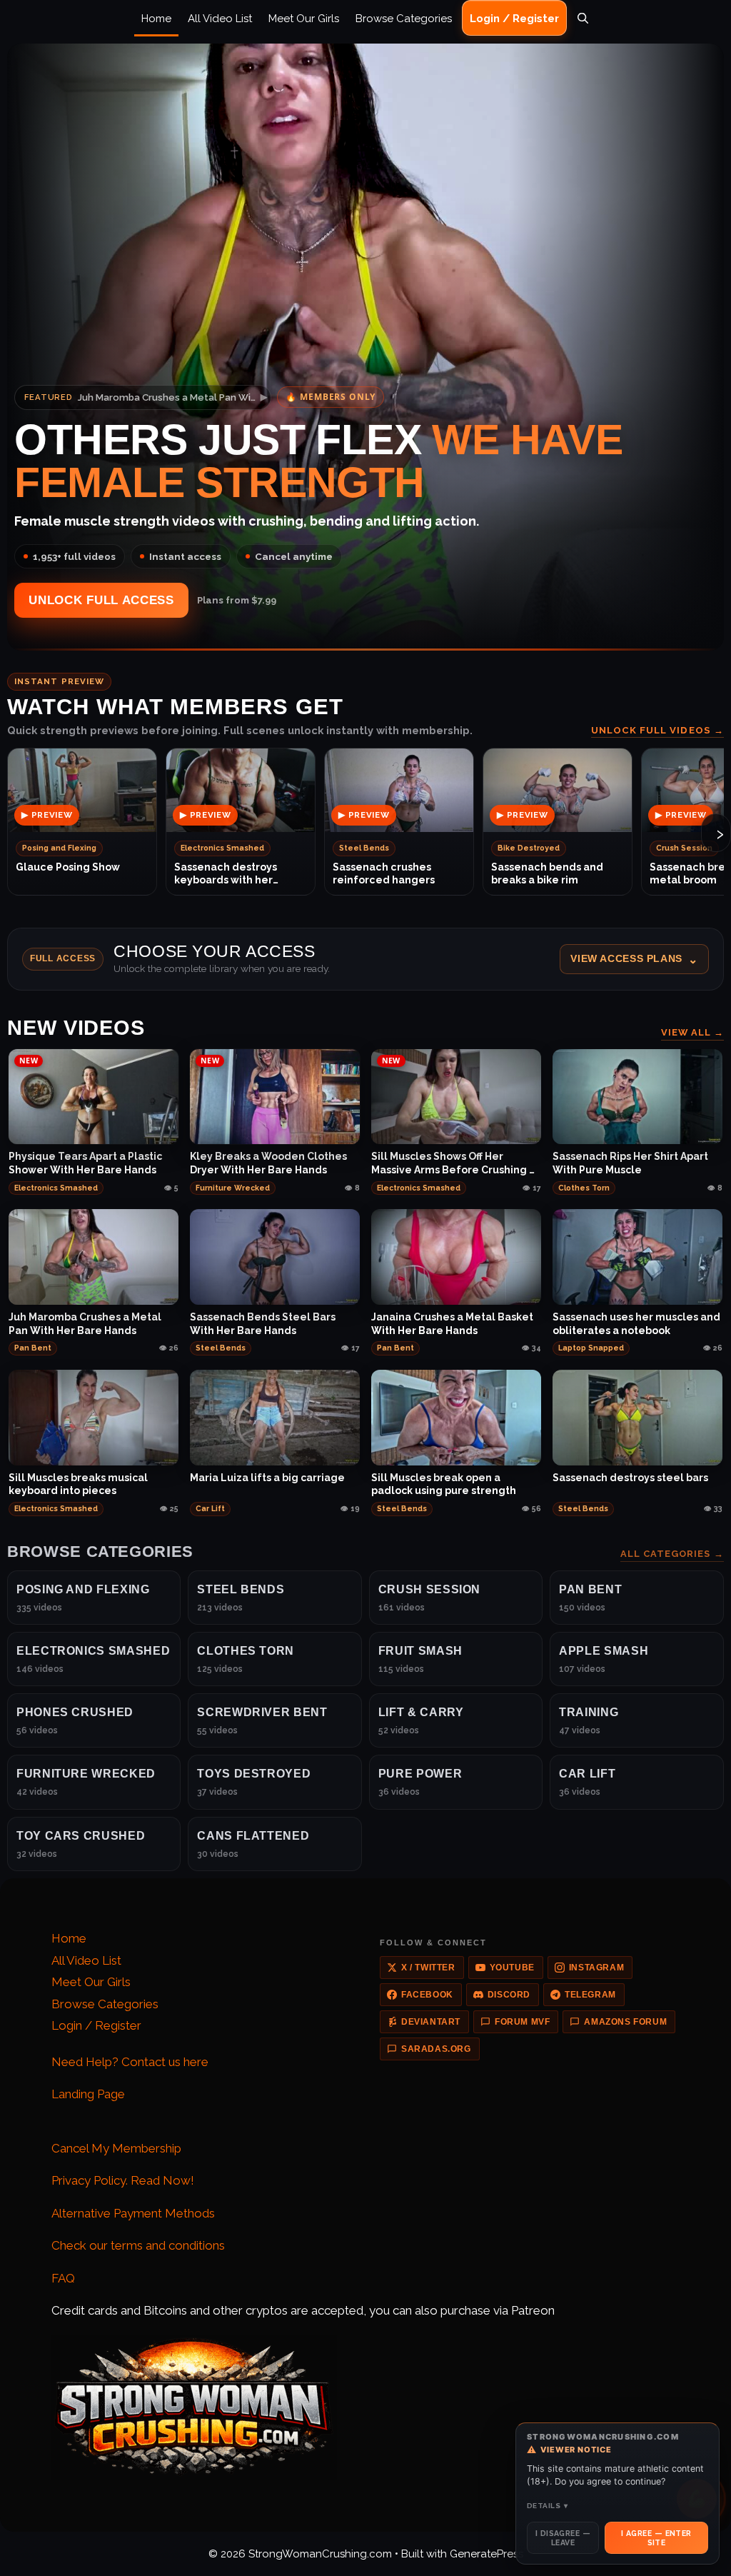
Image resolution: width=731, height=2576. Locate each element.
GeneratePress (487, 2554)
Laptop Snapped (591, 1348)
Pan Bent (33, 1348)
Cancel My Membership (116, 2148)
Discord (509, 1995)
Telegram (590, 1995)
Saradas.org (436, 2049)
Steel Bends (221, 1348)
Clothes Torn (584, 1188)
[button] (365, 959)
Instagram (596, 1968)
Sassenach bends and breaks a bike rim (547, 873)
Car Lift (210, 1508)
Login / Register (514, 19)
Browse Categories (404, 19)
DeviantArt (431, 2022)
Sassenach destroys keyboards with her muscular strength (226, 874)
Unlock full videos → (657, 730)
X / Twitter (428, 1968)
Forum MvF (522, 2022)
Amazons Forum (625, 2022)
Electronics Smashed (56, 1188)
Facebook (427, 1995)
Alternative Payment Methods (133, 2213)
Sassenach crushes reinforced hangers (384, 873)
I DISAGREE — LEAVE (563, 2537)
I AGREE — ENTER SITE (656, 2537)
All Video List (220, 19)
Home (156, 19)
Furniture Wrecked (233, 1188)
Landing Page (88, 2094)
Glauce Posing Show (68, 867)
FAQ (63, 2278)
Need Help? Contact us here (130, 2062)
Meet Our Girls (304, 19)
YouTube (512, 1968)
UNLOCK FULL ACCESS (101, 600)
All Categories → (672, 1554)
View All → (692, 1032)
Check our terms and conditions (138, 2245)
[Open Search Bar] (583, 19)
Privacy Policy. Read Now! (123, 2180)
